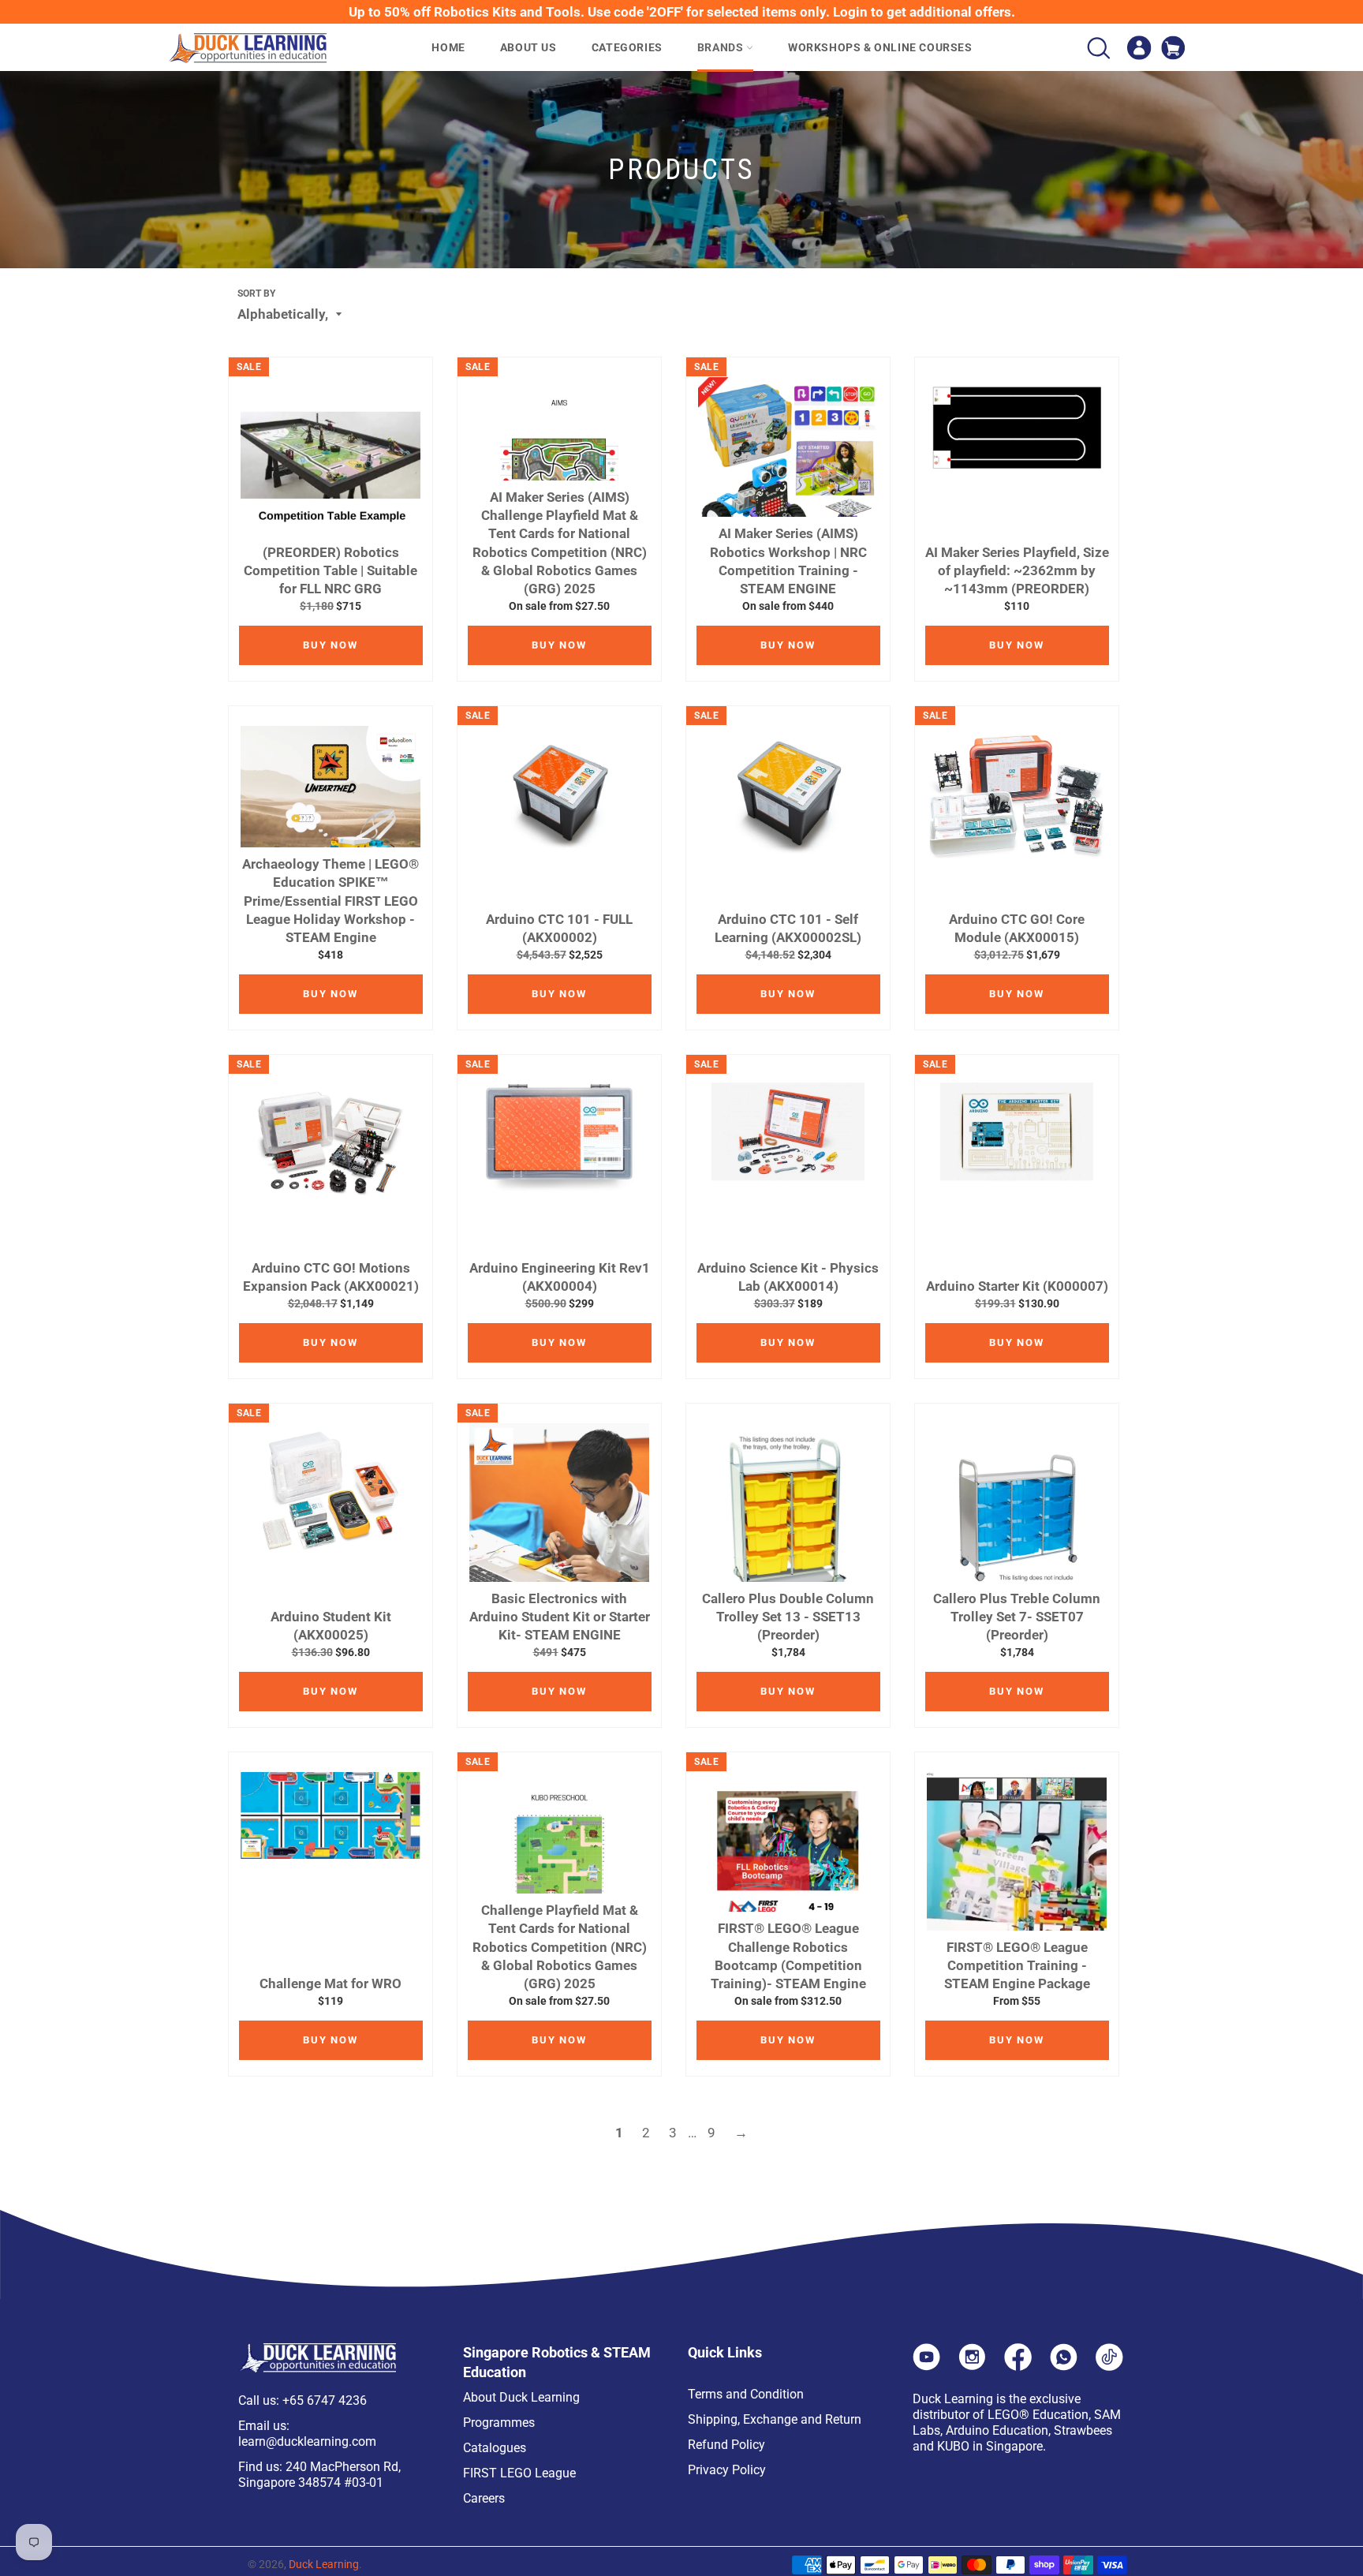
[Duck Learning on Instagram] (972, 2366)
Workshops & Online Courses (880, 47)
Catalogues (495, 2448)
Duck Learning (324, 2564)
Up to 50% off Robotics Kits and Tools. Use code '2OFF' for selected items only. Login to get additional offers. (682, 12)
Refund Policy (726, 2445)
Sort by (256, 293)
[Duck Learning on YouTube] (926, 2366)
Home (448, 47)
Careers (484, 2498)
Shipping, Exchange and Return (775, 2419)
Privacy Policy (727, 2470)
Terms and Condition (746, 2394)
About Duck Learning (521, 2397)
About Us (528, 47)
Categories (627, 47)
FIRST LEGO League (519, 2473)
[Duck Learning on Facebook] (1018, 2366)
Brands (722, 47)
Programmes (499, 2423)
